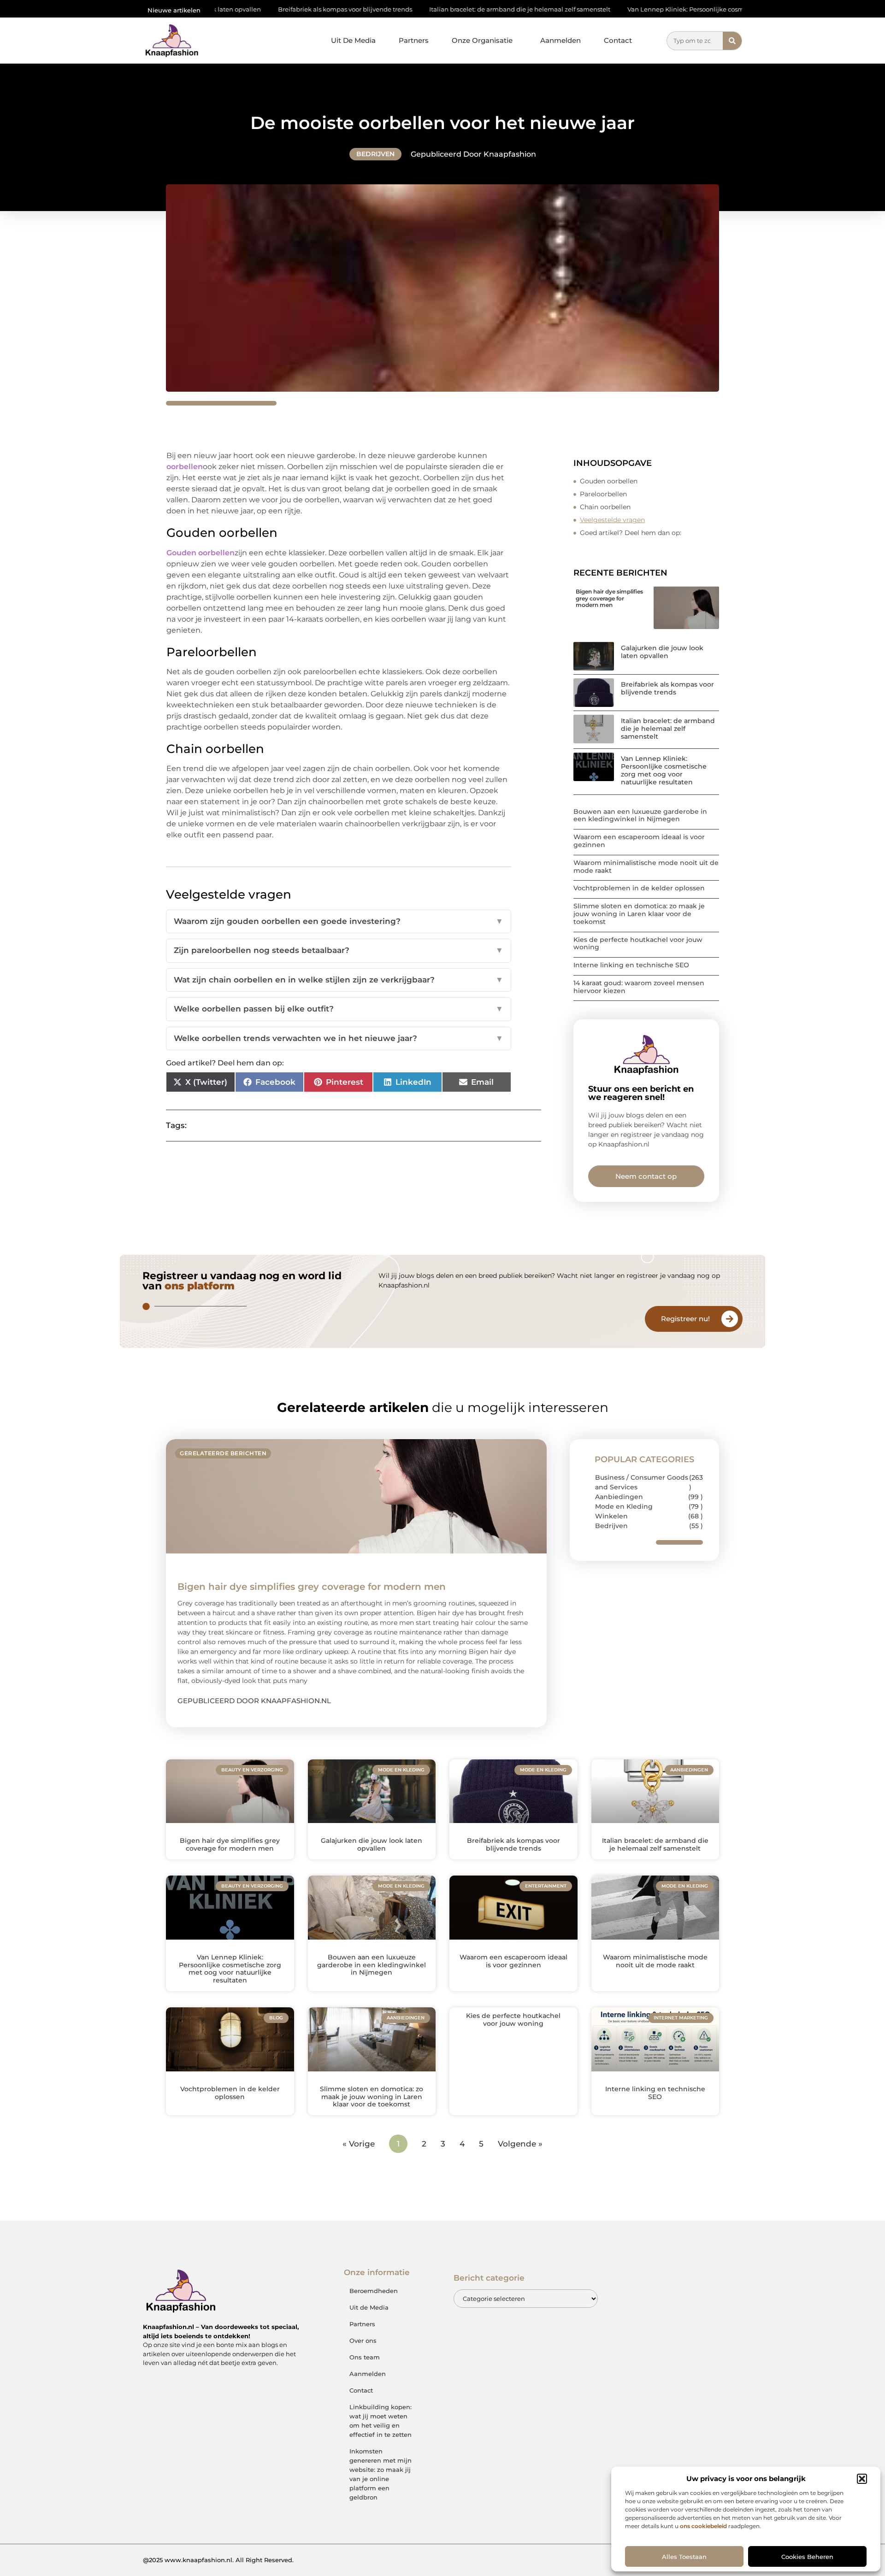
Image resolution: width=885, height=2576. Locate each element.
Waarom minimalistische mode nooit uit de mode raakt (646, 867)
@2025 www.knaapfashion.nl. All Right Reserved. (218, 2560)
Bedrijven (375, 154)
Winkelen (611, 1516)
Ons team (365, 2357)
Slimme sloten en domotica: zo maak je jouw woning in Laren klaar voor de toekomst (639, 914)
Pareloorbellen (604, 494)
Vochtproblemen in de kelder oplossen (639, 888)
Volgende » (520, 2144)
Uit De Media (353, 40)
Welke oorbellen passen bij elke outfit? (339, 1009)
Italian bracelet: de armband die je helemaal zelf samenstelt (400, 9)
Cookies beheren (807, 2557)
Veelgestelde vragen (612, 520)
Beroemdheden (374, 2291)
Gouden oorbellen (610, 481)
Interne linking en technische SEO (631, 965)
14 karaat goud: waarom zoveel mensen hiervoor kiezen (639, 987)
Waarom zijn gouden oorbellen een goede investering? (339, 921)
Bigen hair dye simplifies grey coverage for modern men (609, 598)
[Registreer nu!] (730, 1319)
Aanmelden (560, 40)
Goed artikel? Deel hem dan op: (631, 533)
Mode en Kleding (624, 1506)
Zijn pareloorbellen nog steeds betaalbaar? (339, 950)
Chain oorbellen (606, 507)
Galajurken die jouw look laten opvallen (662, 652)
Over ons (363, 2341)
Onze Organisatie (482, 40)
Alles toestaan (684, 2557)
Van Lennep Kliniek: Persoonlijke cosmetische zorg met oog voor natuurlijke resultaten (639, 9)
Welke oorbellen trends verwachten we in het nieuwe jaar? (339, 1038)
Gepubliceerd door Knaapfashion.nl (254, 1701)
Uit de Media (369, 2307)
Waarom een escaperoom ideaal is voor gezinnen (639, 841)
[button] (862, 2479)
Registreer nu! (685, 1319)
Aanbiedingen (619, 1497)
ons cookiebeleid (703, 2526)
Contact (618, 40)
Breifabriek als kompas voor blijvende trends (226, 9)
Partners (414, 40)
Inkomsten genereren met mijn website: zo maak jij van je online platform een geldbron (381, 2474)
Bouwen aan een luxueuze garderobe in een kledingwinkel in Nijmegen (640, 815)
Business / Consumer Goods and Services (642, 1482)
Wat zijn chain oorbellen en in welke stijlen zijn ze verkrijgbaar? (339, 980)
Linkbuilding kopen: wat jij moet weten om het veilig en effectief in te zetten (381, 2421)
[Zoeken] (732, 41)
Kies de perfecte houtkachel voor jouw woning (638, 944)
